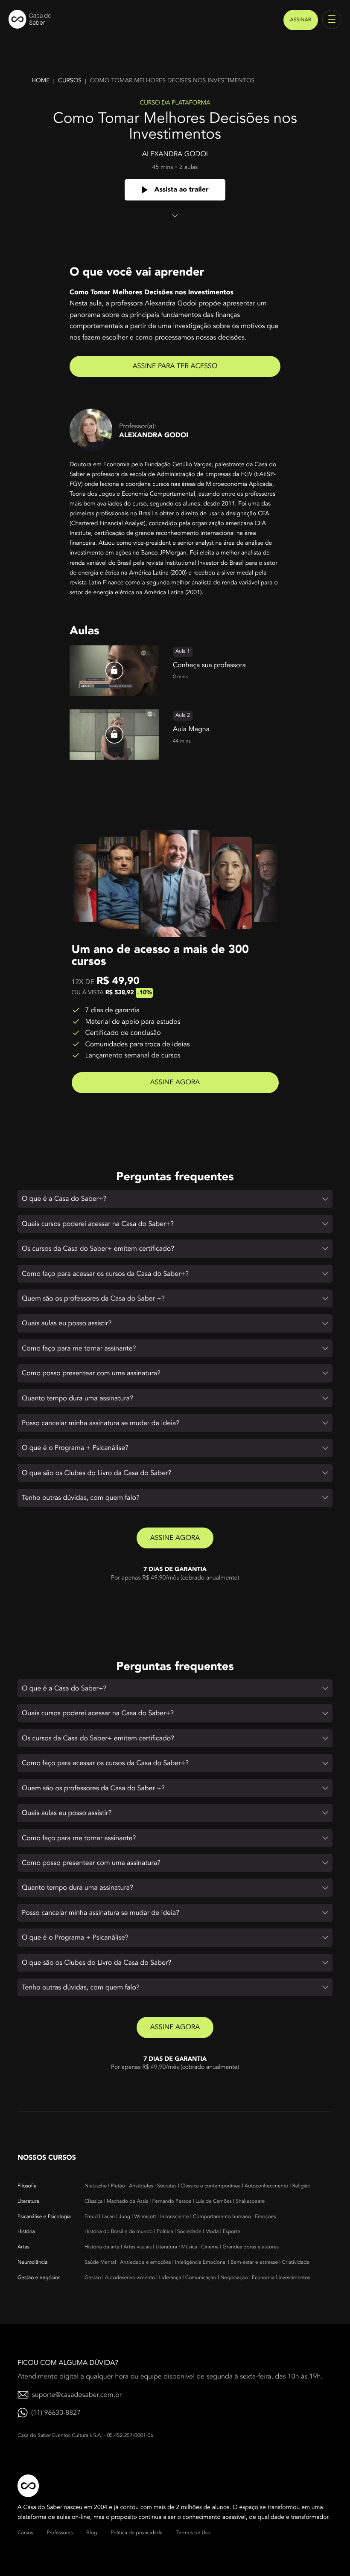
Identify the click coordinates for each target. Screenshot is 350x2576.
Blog (92, 2533)
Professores (60, 2533)
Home (41, 81)
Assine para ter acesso (175, 366)
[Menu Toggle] (332, 19)
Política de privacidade (137, 2533)
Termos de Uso (193, 2533)
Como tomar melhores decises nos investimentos (172, 81)
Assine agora (175, 1082)
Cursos (70, 81)
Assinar (301, 20)
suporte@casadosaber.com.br (77, 2395)
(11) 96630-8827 (56, 2413)
